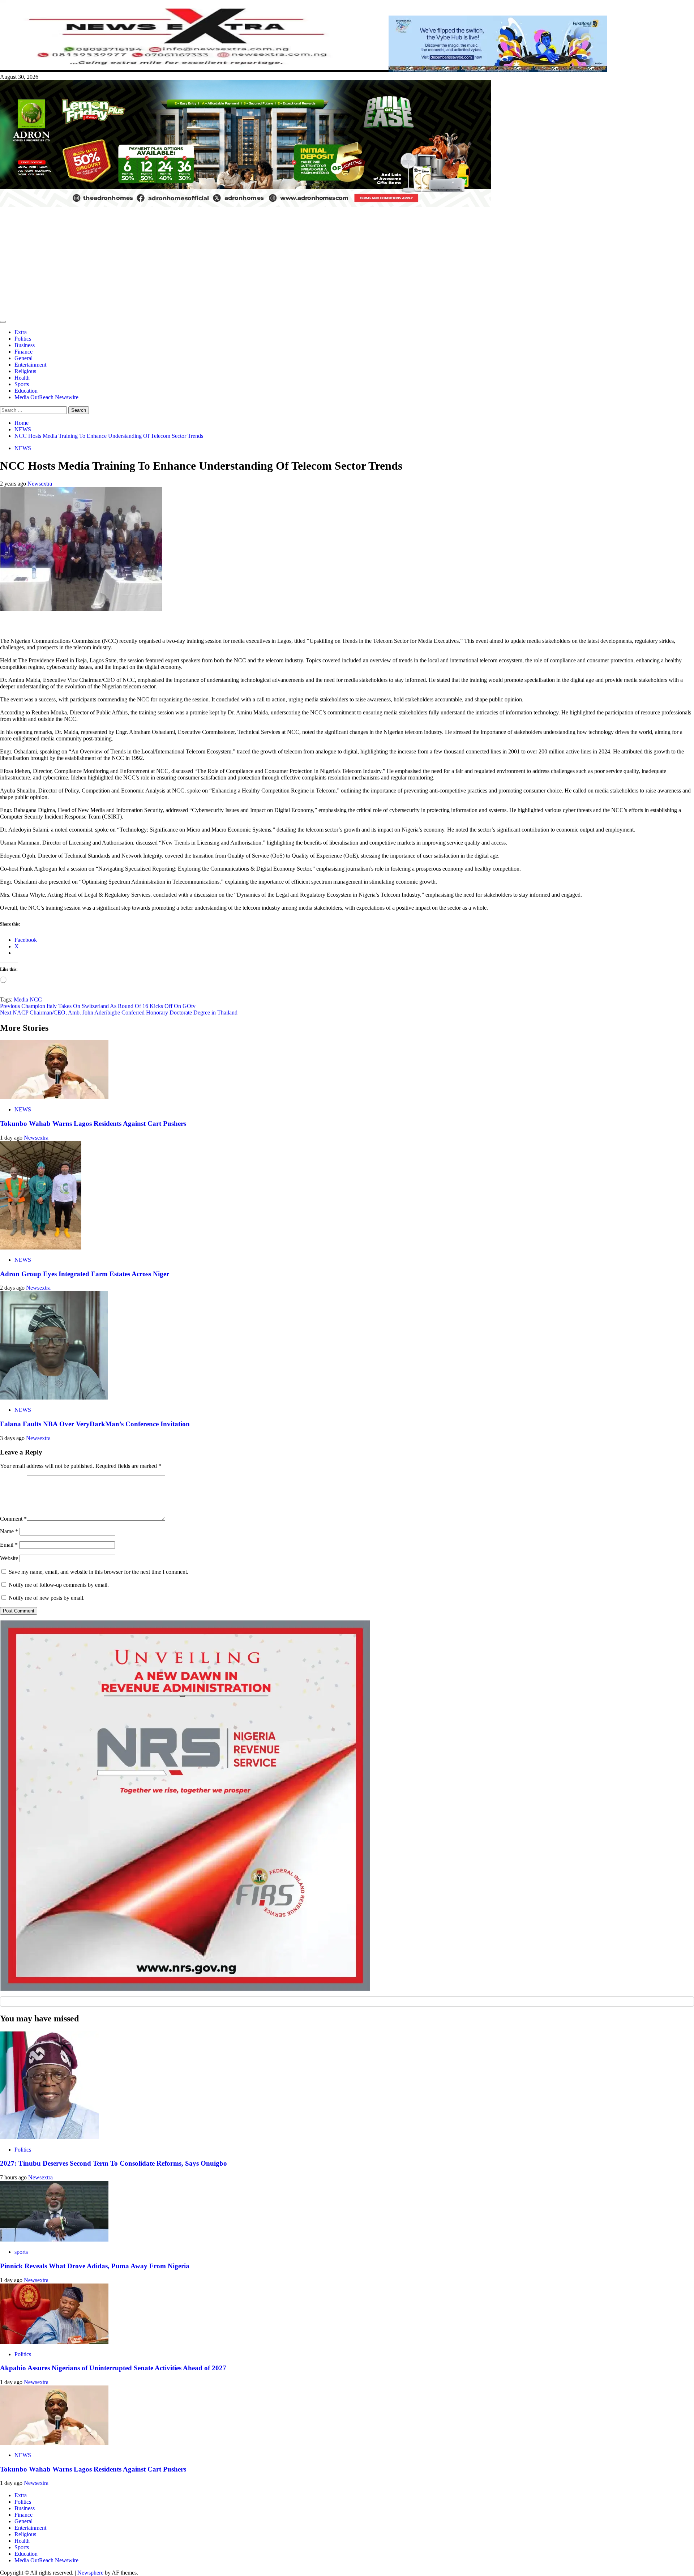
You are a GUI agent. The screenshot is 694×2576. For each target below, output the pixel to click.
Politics (23, 339)
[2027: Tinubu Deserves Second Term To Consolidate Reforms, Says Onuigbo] (49, 2137)
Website (9, 1558)
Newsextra (40, 484)
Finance (23, 352)
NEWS (23, 448)
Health (22, 378)
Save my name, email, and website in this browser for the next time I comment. (98, 1572)
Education (26, 391)
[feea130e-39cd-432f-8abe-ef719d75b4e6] (498, 70)
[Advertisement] (347, 262)
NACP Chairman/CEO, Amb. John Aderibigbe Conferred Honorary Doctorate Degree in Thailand (119, 1013)
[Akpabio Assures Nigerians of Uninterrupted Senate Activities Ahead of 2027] (54, 2342)
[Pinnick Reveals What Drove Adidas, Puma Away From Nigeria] (54, 2240)
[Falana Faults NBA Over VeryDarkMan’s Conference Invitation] (54, 1398)
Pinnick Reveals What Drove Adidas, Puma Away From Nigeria (95, 2266)
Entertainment (30, 365)
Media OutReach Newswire (46, 397)
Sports (22, 384)
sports (21, 2252)
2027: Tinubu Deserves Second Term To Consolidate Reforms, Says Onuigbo (113, 2163)
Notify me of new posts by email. (47, 1598)
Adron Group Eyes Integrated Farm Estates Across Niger (85, 1274)
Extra (21, 332)
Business (25, 345)
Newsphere (90, 2573)
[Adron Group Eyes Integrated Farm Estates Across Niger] (41, 1248)
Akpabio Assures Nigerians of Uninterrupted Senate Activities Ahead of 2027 (113, 2368)
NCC (36, 999)
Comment (13, 1519)
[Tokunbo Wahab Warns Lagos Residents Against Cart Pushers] (54, 1097)
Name (9, 1531)
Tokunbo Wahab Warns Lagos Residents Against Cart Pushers (93, 1123)
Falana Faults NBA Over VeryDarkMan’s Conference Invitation (95, 1424)
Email (9, 1545)
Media (21, 999)
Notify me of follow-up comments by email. (59, 1585)
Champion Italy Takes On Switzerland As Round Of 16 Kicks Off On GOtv (98, 1006)
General (23, 358)
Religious (25, 371)
